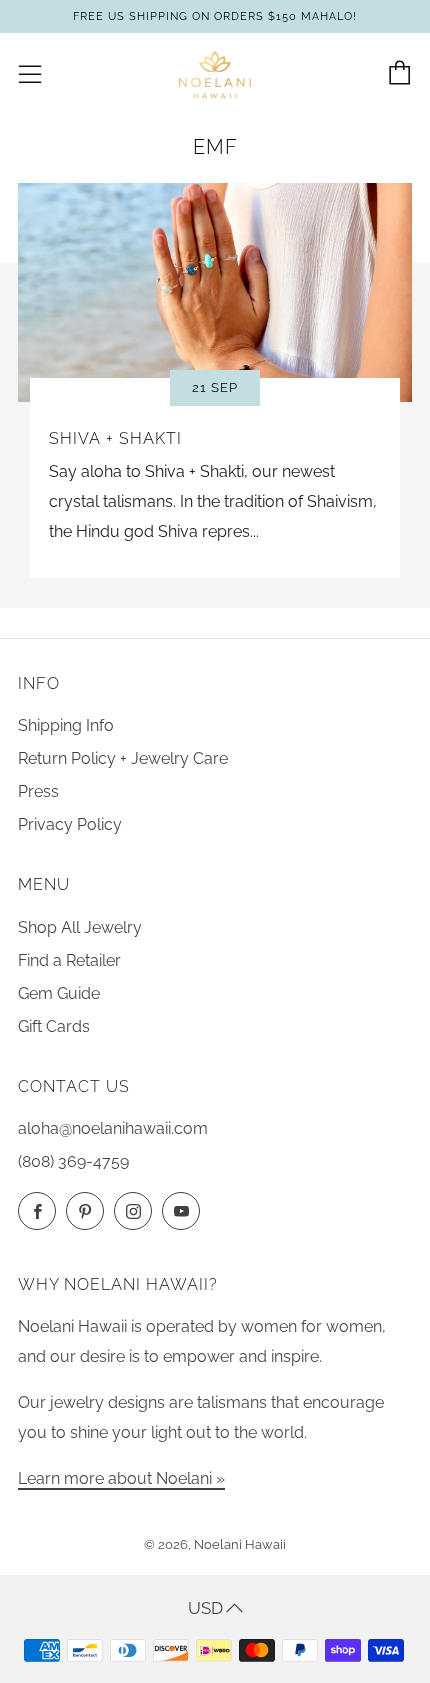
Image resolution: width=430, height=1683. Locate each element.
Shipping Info (66, 725)
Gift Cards (54, 1026)
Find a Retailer (69, 960)
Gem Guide (59, 993)
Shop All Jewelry (80, 927)
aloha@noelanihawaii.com (113, 1128)
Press (38, 791)
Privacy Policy (70, 824)
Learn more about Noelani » (121, 1478)
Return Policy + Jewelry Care (123, 758)
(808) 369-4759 (73, 1161)
